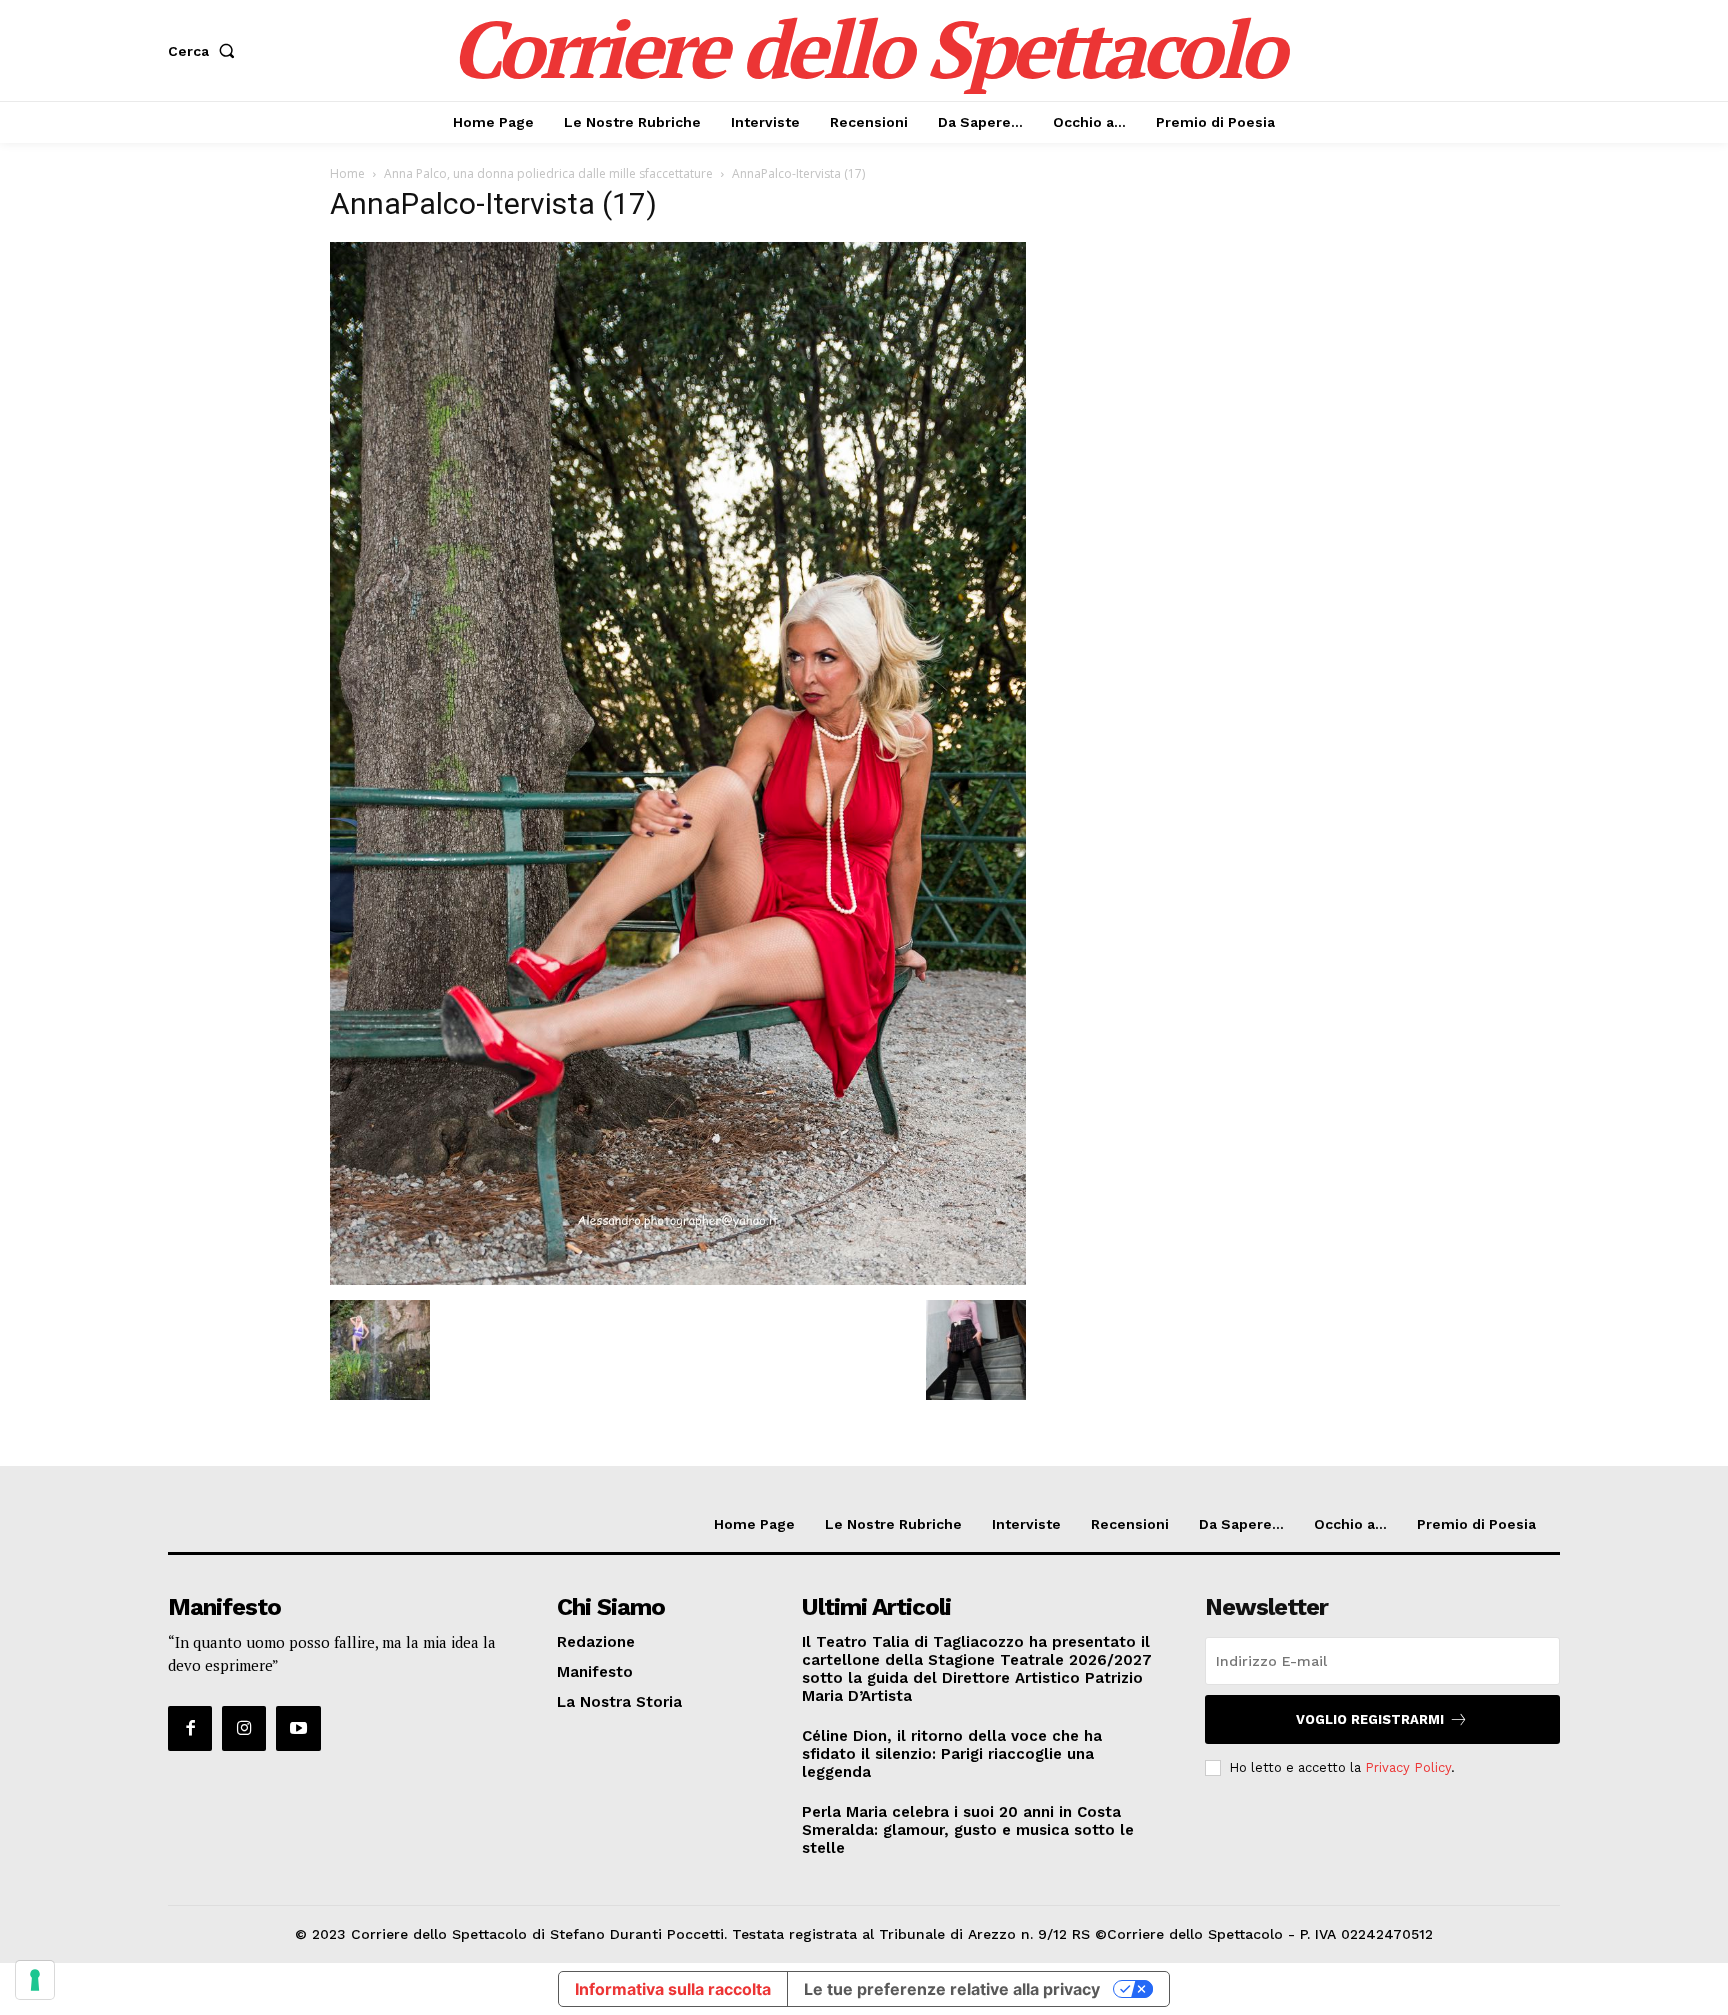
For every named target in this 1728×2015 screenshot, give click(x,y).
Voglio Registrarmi (1370, 1719)
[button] (205, 51)
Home (347, 173)
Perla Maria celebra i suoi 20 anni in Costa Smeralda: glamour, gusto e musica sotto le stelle (968, 1830)
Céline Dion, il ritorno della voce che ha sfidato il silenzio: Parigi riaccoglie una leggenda (952, 1754)
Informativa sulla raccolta (673, 1989)
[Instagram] (244, 1728)
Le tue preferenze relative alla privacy (952, 1989)
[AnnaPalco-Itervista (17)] (678, 1279)
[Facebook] (190, 1728)
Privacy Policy (1408, 1767)
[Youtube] (298, 1728)
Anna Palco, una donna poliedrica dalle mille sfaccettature (548, 173)
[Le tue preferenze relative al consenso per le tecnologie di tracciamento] (35, 1980)
